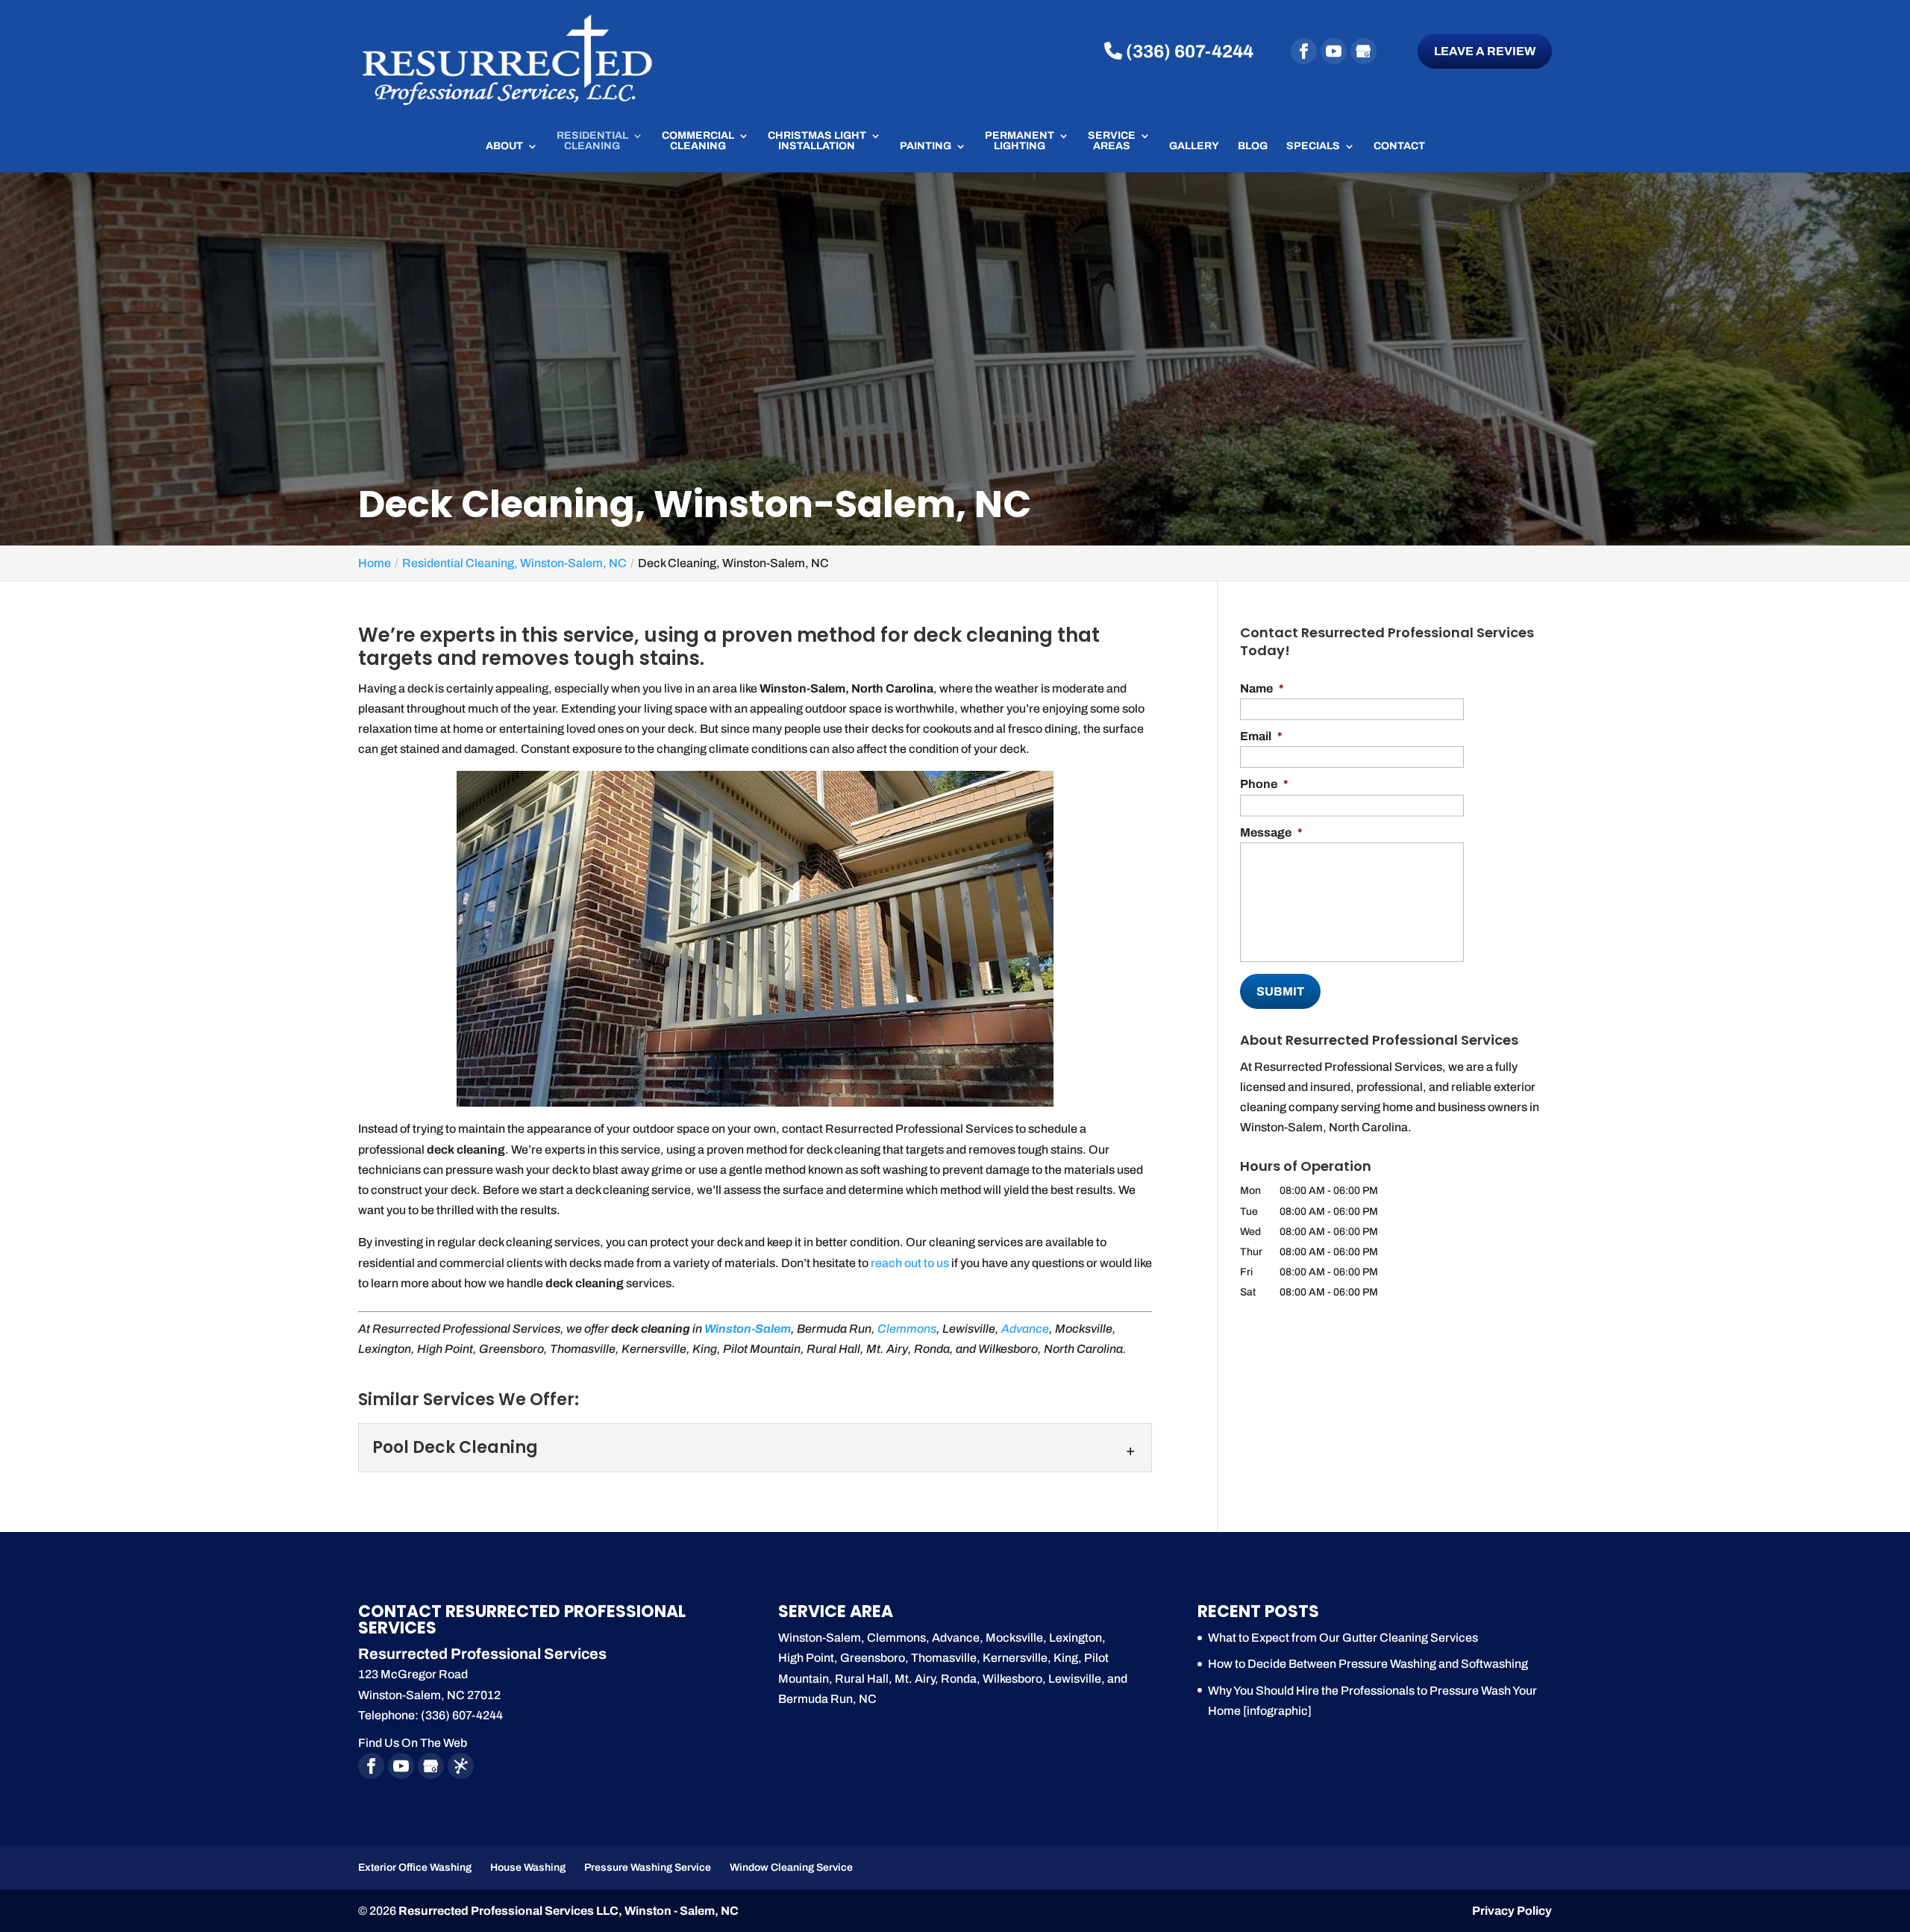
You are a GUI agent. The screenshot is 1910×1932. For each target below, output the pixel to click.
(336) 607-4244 (1188, 51)
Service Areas (1112, 141)
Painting (926, 146)
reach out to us (910, 1263)
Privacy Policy (1512, 1911)
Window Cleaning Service (791, 1867)
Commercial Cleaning (698, 141)
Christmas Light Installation (817, 141)
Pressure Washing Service (648, 1867)
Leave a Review (1485, 51)
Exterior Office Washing (415, 1867)
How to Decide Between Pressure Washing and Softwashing (1368, 1664)
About (504, 146)
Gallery (1194, 146)
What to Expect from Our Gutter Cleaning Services (1343, 1638)
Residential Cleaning (592, 141)
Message (1271, 832)
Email (1261, 736)
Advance (1025, 1329)
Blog (1253, 146)
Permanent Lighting (1020, 141)
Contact (1399, 146)
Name (1262, 688)
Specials (1313, 146)
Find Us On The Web (413, 1743)
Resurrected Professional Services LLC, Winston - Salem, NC (569, 1911)
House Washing (528, 1867)
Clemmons (907, 1329)
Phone (1264, 784)
